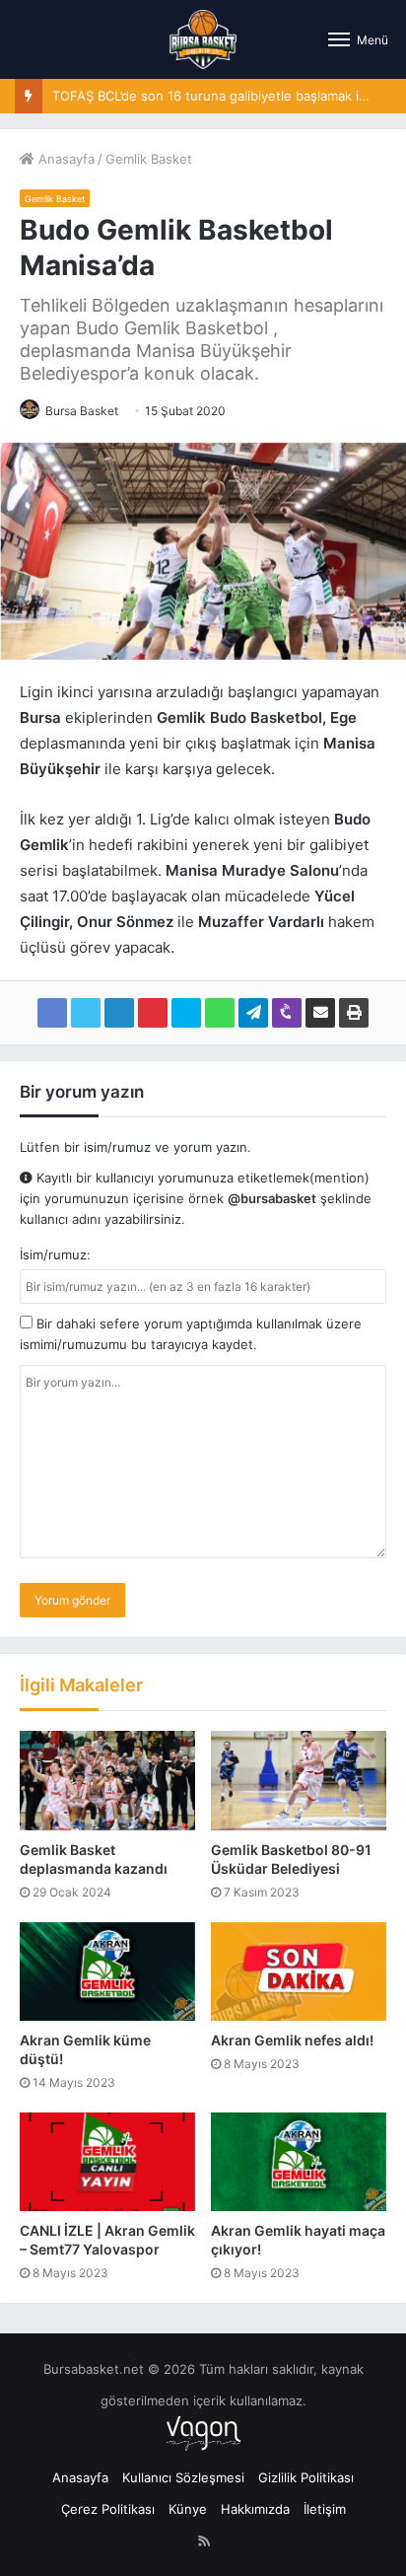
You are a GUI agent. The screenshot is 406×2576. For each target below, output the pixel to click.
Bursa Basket (82, 411)
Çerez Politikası (108, 2509)
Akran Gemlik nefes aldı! (292, 2040)
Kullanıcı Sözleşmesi (183, 2477)
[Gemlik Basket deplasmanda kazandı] (107, 1780)
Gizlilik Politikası (306, 2477)
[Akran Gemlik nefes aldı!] (299, 1971)
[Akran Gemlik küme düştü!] (107, 1971)
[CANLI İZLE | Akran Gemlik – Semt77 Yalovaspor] (107, 2162)
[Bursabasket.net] (203, 39)
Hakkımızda (255, 2509)
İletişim (325, 2509)
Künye (188, 2509)
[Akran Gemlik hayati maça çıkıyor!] (299, 2162)
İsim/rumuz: (55, 1254)
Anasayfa (65, 159)
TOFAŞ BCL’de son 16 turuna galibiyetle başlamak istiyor (223, 96)
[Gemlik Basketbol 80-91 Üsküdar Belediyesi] (299, 1780)
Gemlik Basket (149, 159)
